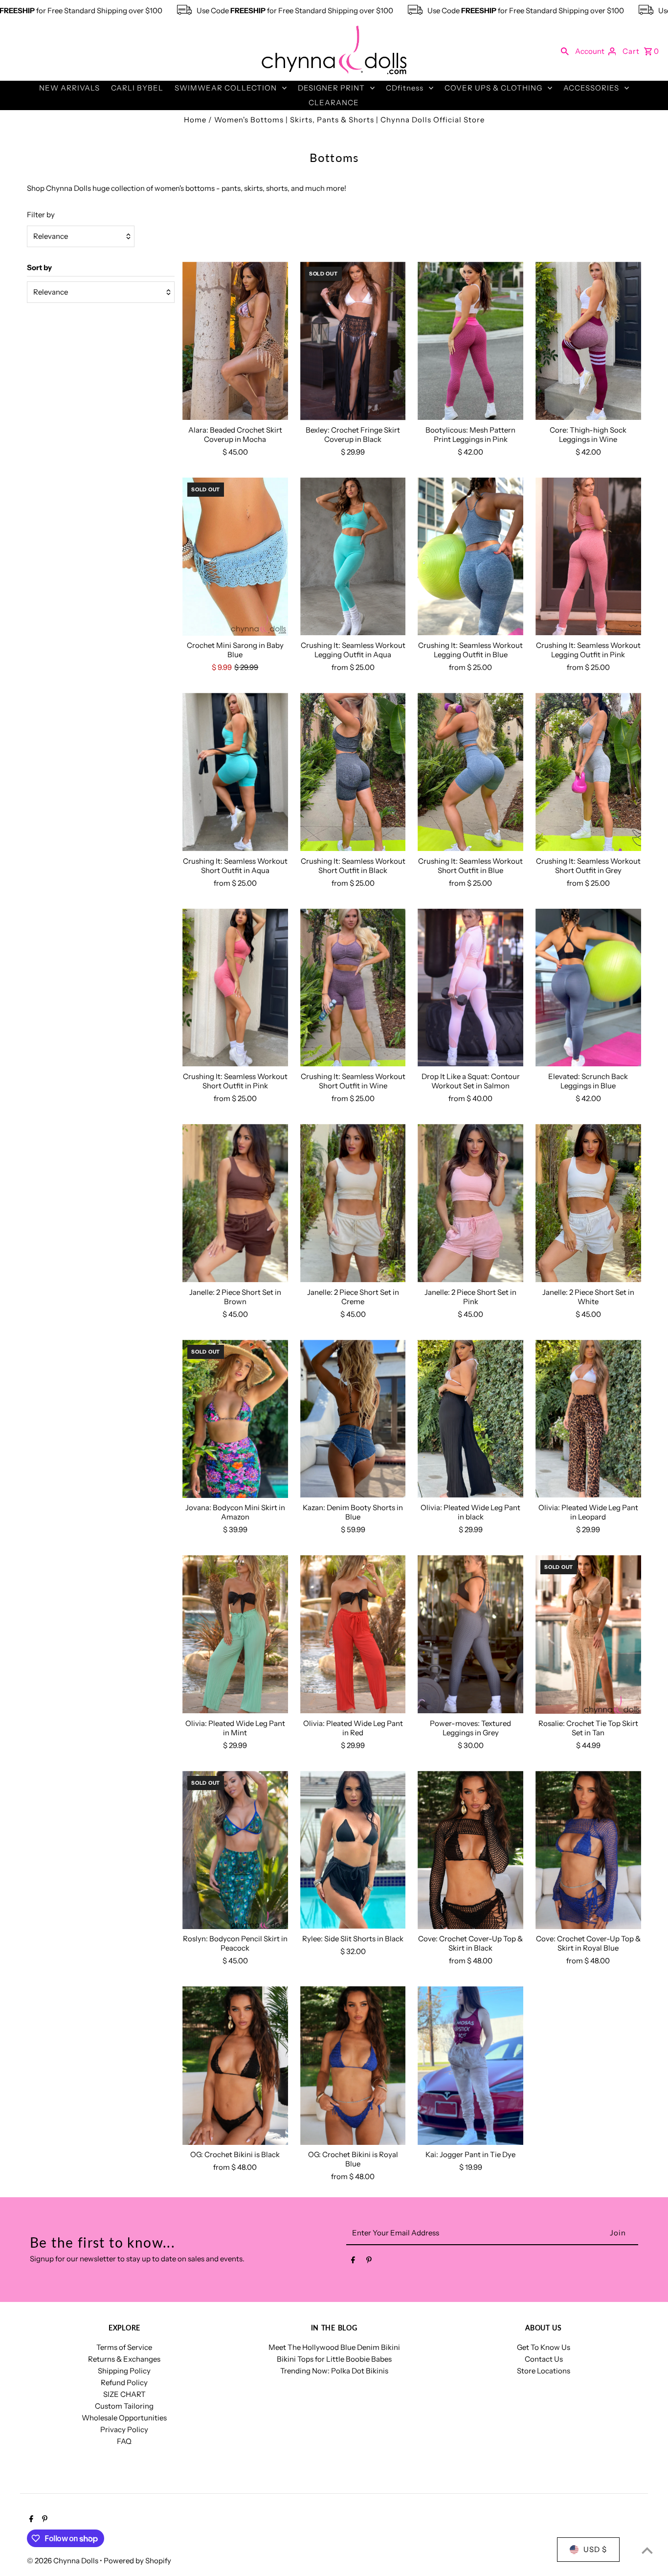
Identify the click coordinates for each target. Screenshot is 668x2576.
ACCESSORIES (591, 88)
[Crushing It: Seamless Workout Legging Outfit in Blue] (470, 557)
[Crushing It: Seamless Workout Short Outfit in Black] (353, 772)
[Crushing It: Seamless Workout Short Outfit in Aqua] (235, 772)
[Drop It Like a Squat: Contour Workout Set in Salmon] (470, 988)
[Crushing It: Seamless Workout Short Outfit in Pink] (235, 988)
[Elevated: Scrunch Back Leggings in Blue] (588, 988)
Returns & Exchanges (124, 2359)
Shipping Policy (124, 2371)
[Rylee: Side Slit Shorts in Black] (353, 1850)
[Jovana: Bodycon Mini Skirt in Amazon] (235, 1419)
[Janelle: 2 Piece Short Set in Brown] (235, 1203)
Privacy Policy (124, 2429)
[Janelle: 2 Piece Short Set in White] (588, 1203)
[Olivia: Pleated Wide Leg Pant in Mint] (235, 1634)
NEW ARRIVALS (69, 88)
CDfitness (405, 88)
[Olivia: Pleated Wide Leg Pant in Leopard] (588, 1419)
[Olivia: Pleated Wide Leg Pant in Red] (353, 1634)
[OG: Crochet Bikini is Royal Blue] (353, 2066)
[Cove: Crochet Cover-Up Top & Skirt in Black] (470, 1850)
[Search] (565, 51)
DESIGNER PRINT (331, 88)
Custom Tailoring (124, 2406)
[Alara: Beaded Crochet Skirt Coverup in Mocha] (235, 341)
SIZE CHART (124, 2394)
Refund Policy (124, 2382)
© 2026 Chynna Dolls (63, 2561)
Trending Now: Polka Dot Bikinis (334, 2371)
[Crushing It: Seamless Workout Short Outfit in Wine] (353, 988)
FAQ (124, 2441)
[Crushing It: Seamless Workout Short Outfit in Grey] (588, 772)
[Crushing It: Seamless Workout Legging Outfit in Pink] (588, 557)
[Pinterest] (369, 2262)
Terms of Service (124, 2347)
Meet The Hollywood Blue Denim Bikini (334, 2347)
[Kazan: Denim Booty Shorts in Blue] (353, 1419)
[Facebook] (353, 2262)
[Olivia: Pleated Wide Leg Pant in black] (470, 1419)
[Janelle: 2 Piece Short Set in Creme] (353, 1203)
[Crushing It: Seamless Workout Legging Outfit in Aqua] (353, 557)
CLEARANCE (334, 103)
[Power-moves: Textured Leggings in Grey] (470, 1634)
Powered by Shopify (137, 2561)
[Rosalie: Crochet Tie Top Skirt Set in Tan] (588, 1634)
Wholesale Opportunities (124, 2418)
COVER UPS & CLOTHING (493, 88)
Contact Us (544, 2359)
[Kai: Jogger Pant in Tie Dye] (470, 2066)
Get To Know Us (544, 2347)
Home (195, 120)
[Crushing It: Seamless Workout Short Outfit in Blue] (470, 772)
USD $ (595, 2549)
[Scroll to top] (647, 2550)
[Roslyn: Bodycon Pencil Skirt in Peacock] (235, 1850)
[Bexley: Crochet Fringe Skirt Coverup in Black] (353, 341)
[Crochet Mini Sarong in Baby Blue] (235, 557)
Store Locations (544, 2371)
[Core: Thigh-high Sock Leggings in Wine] (588, 341)
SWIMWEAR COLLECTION (226, 88)
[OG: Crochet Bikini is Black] (235, 2066)
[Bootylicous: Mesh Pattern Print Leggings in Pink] (470, 341)
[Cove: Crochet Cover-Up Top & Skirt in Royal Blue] (588, 1850)
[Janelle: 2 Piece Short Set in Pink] (470, 1203)
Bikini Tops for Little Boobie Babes (334, 2359)
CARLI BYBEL (137, 88)
